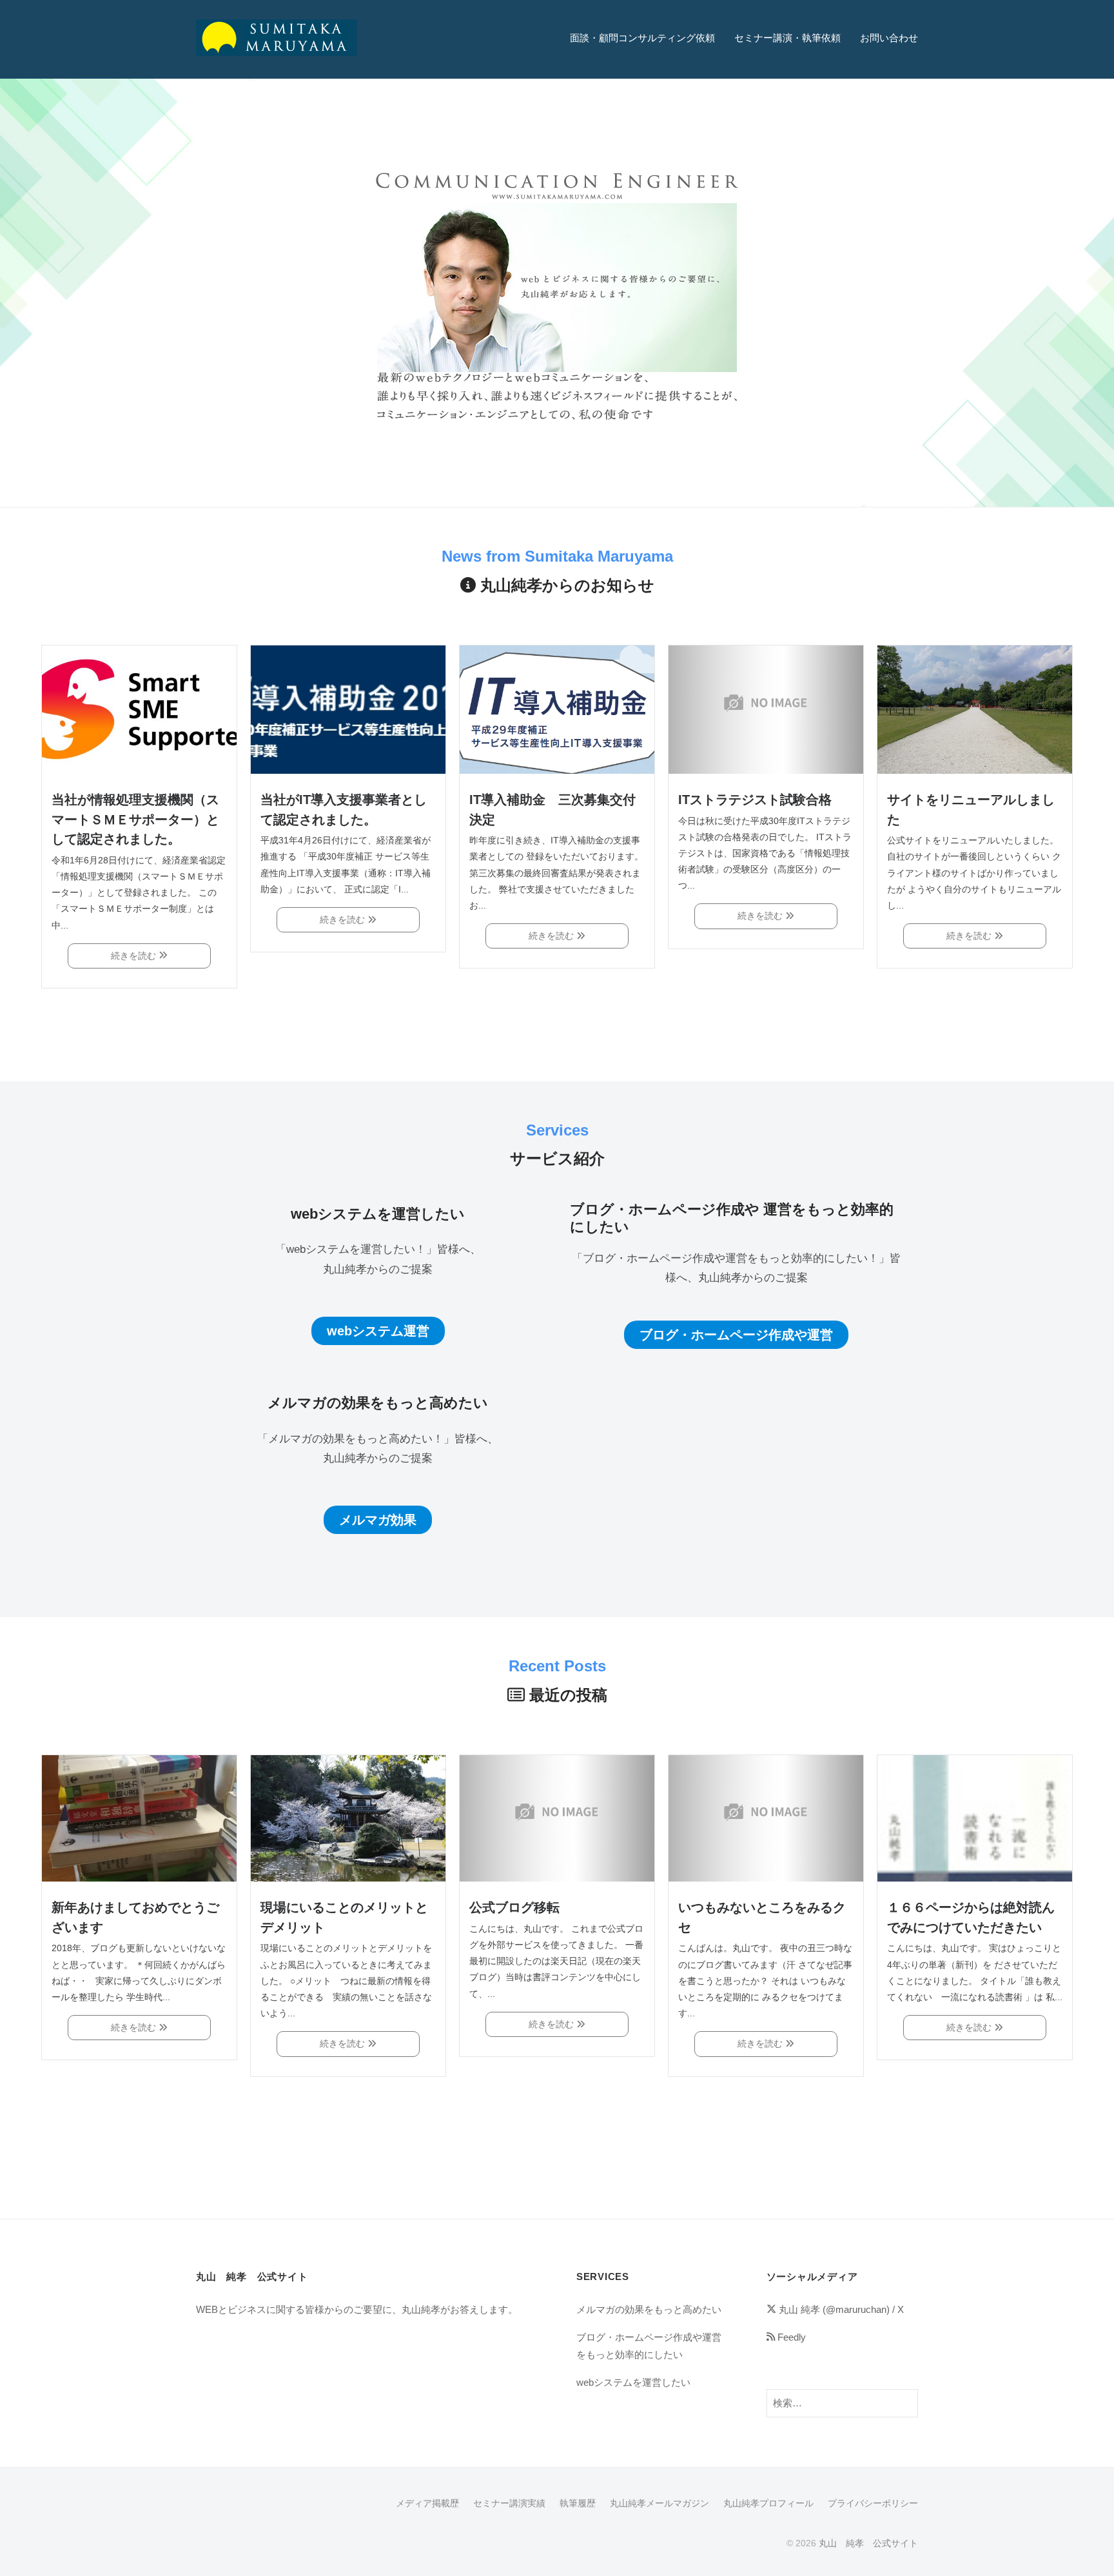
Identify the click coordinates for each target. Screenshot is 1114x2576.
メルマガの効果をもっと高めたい (649, 2309)
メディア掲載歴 (427, 2503)
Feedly (790, 2337)
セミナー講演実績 (509, 2503)
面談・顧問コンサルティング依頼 (642, 38)
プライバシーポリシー (873, 2503)
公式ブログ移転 (514, 1907)
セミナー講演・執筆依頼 (787, 38)
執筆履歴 (578, 2503)
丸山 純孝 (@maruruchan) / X (840, 2309)
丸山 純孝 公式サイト (868, 2543)
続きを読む (135, 956)
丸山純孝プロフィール (768, 2503)
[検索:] (842, 2402)
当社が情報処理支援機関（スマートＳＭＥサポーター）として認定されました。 (135, 819)
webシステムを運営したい (633, 2382)
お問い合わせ (889, 38)
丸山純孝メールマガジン (660, 2503)
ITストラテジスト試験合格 (755, 800)
